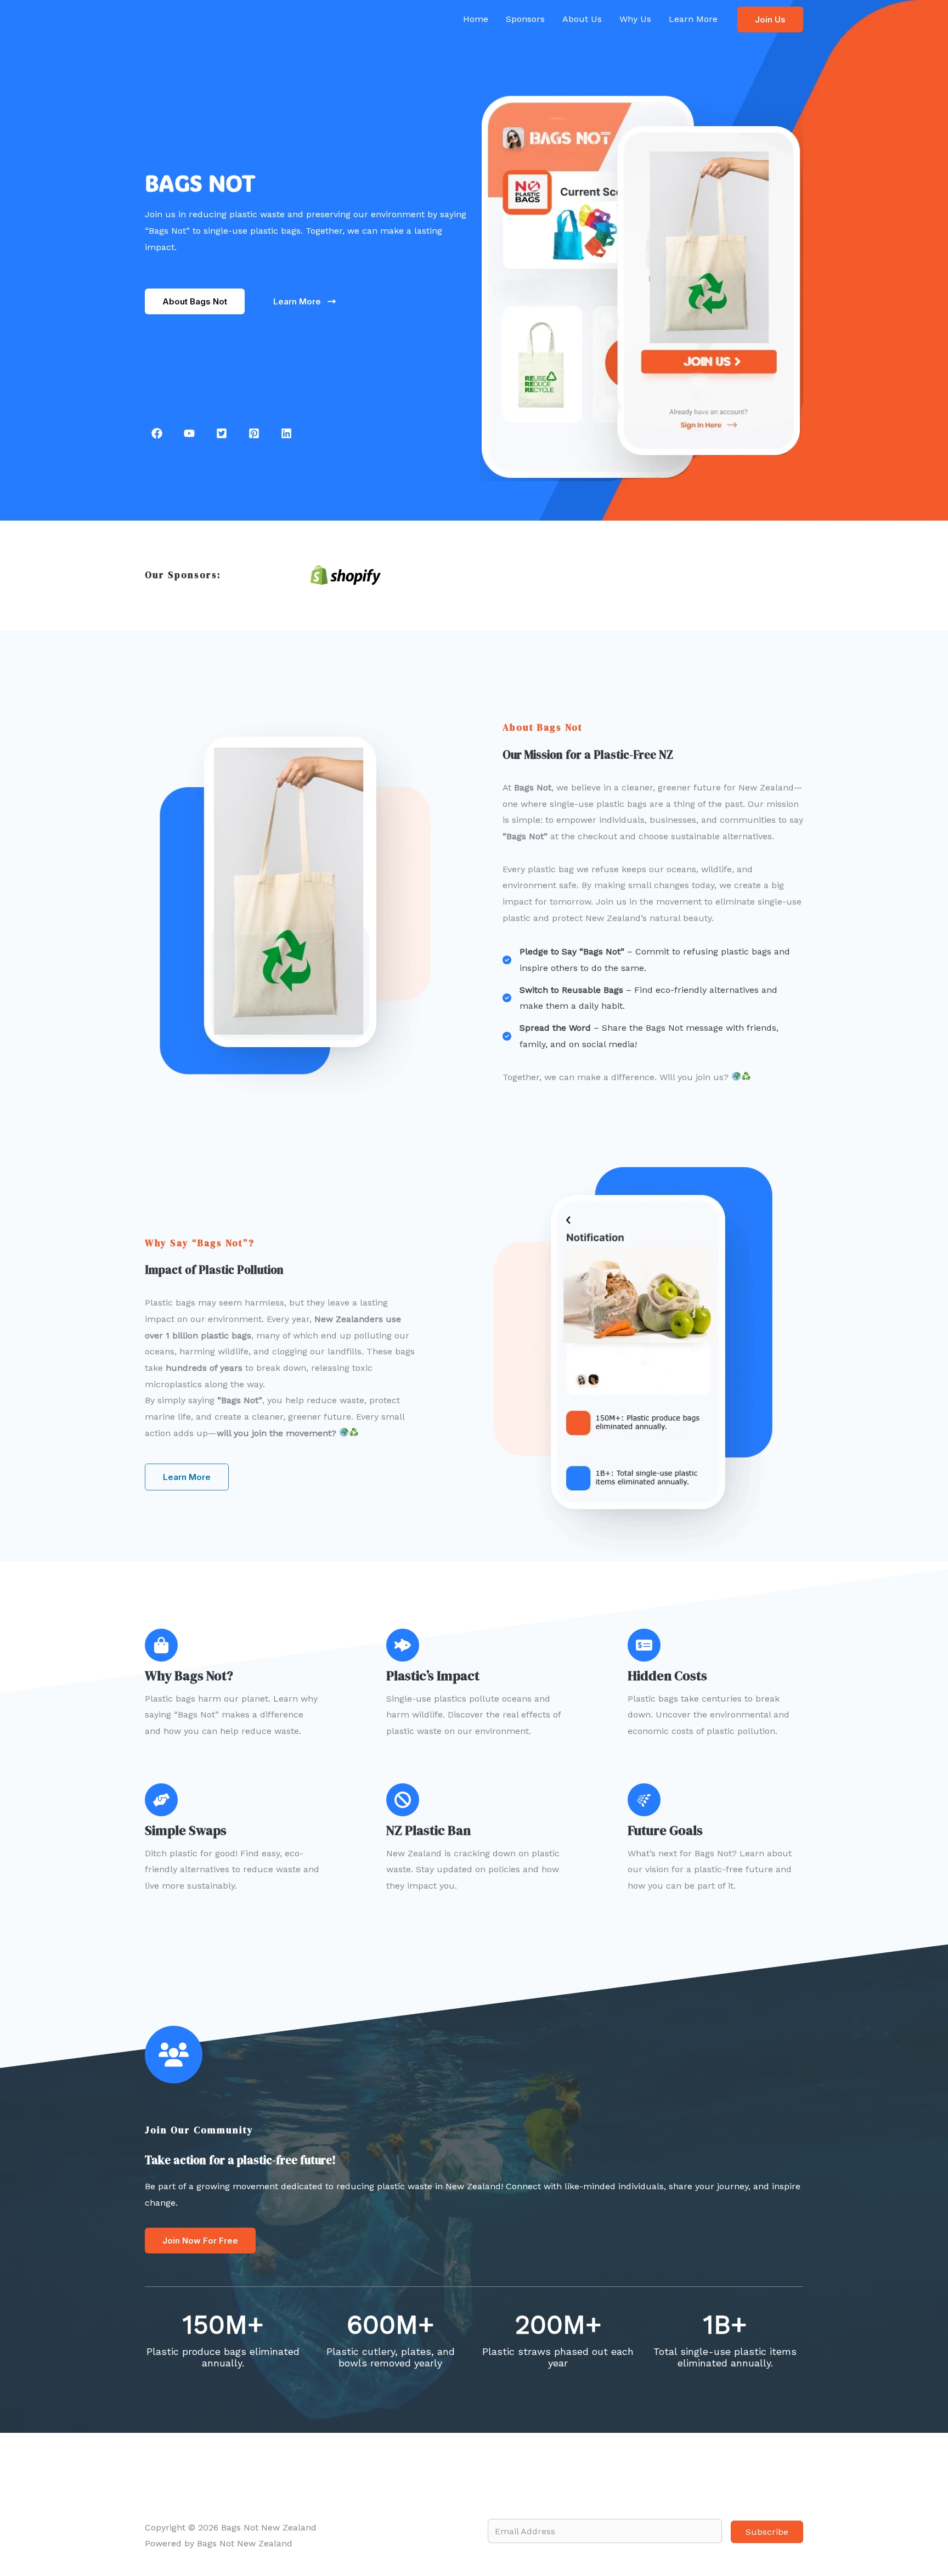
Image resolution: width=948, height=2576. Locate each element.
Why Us (635, 19)
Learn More (693, 19)
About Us (582, 19)
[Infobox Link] (255, 1684)
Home (476, 19)
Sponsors (525, 19)
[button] (770, 19)
